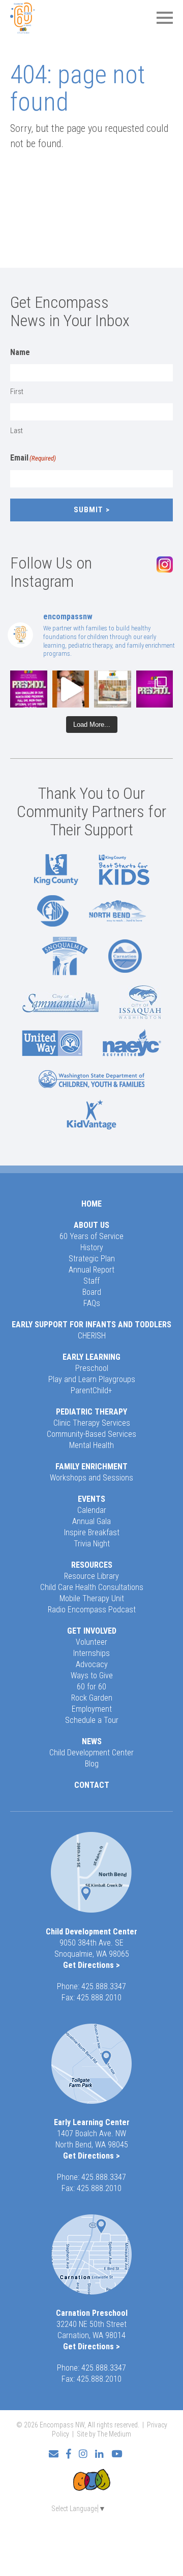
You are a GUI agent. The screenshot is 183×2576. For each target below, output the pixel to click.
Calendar (92, 1510)
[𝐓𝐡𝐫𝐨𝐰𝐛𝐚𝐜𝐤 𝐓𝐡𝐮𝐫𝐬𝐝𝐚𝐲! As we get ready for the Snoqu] (113, 689)
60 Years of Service (91, 1236)
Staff (91, 1281)
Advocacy (92, 1664)
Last (17, 431)
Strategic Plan (92, 1259)
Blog (92, 1764)
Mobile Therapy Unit (92, 1598)
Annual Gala (91, 1521)
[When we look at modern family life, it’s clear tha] (71, 689)
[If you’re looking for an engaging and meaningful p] (155, 689)
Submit (88, 510)
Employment (92, 1709)
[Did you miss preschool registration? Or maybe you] (29, 689)
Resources (92, 1565)
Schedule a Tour (92, 1720)
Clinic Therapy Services (92, 1423)
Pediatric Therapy (91, 1412)
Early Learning (91, 1357)
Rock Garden (92, 1698)
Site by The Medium (104, 2434)
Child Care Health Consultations (92, 1587)
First (17, 392)
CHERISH (92, 1336)
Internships (91, 1653)
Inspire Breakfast (92, 1532)
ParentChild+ (91, 1390)
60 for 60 (91, 1687)
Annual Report (91, 1270)
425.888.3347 (104, 1986)
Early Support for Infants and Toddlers (91, 1325)
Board (92, 1292)
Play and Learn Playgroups (92, 1379)
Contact (92, 1785)
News (92, 1741)
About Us (91, 1225)
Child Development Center (91, 1753)
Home (91, 1204)
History (92, 1247)
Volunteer (91, 1642)
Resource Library (91, 1576)
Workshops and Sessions (91, 1478)
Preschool (92, 1368)
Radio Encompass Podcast (92, 1610)
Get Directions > (91, 1965)
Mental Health (91, 1445)
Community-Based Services (91, 1434)
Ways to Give (92, 1675)
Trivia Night (92, 1544)
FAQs (92, 1303)
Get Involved (92, 1631)
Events (91, 1499)
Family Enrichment (91, 1467)
